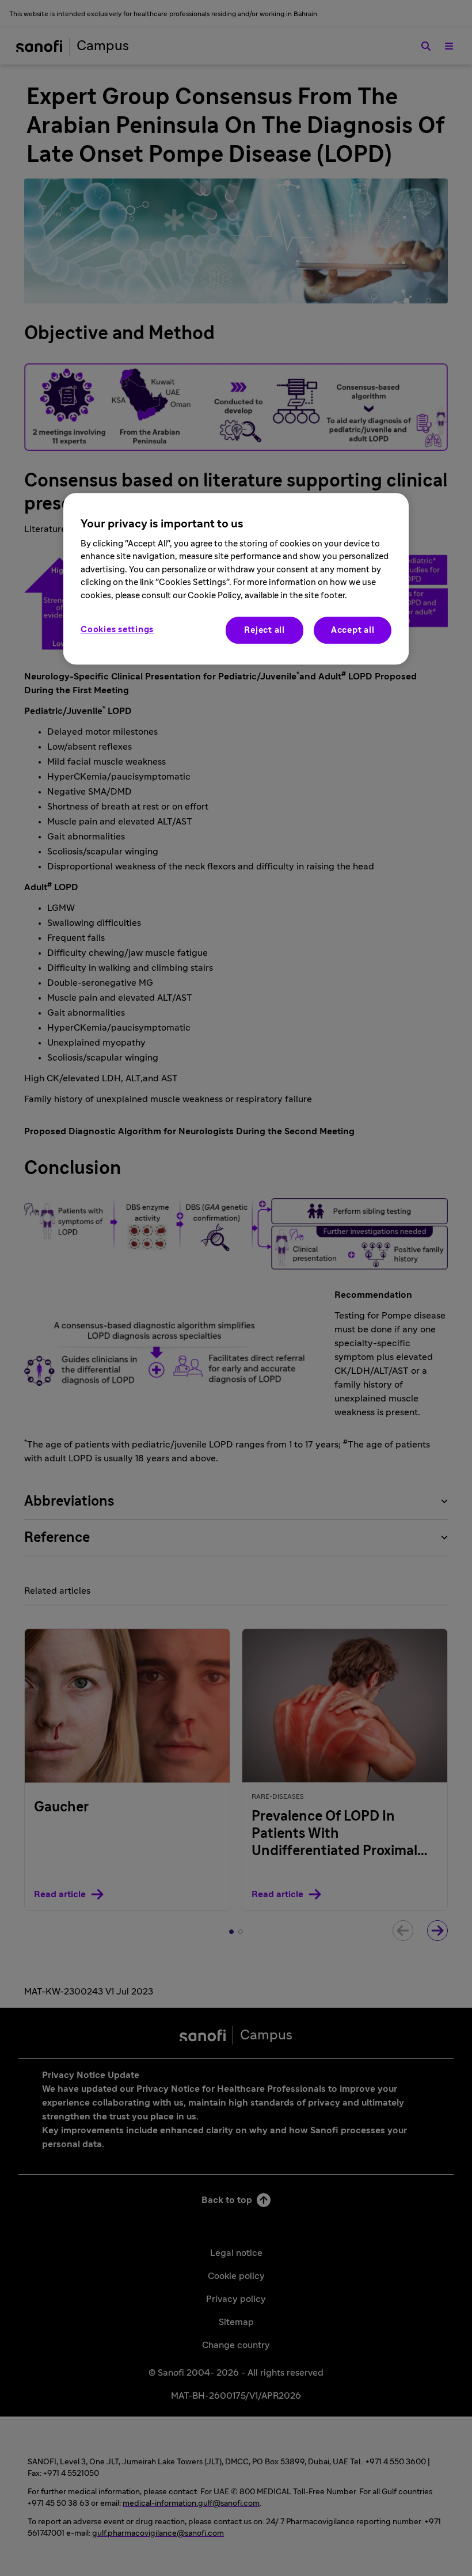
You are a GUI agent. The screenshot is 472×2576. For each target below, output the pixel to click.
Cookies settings (117, 630)
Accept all (353, 630)
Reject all (264, 630)
